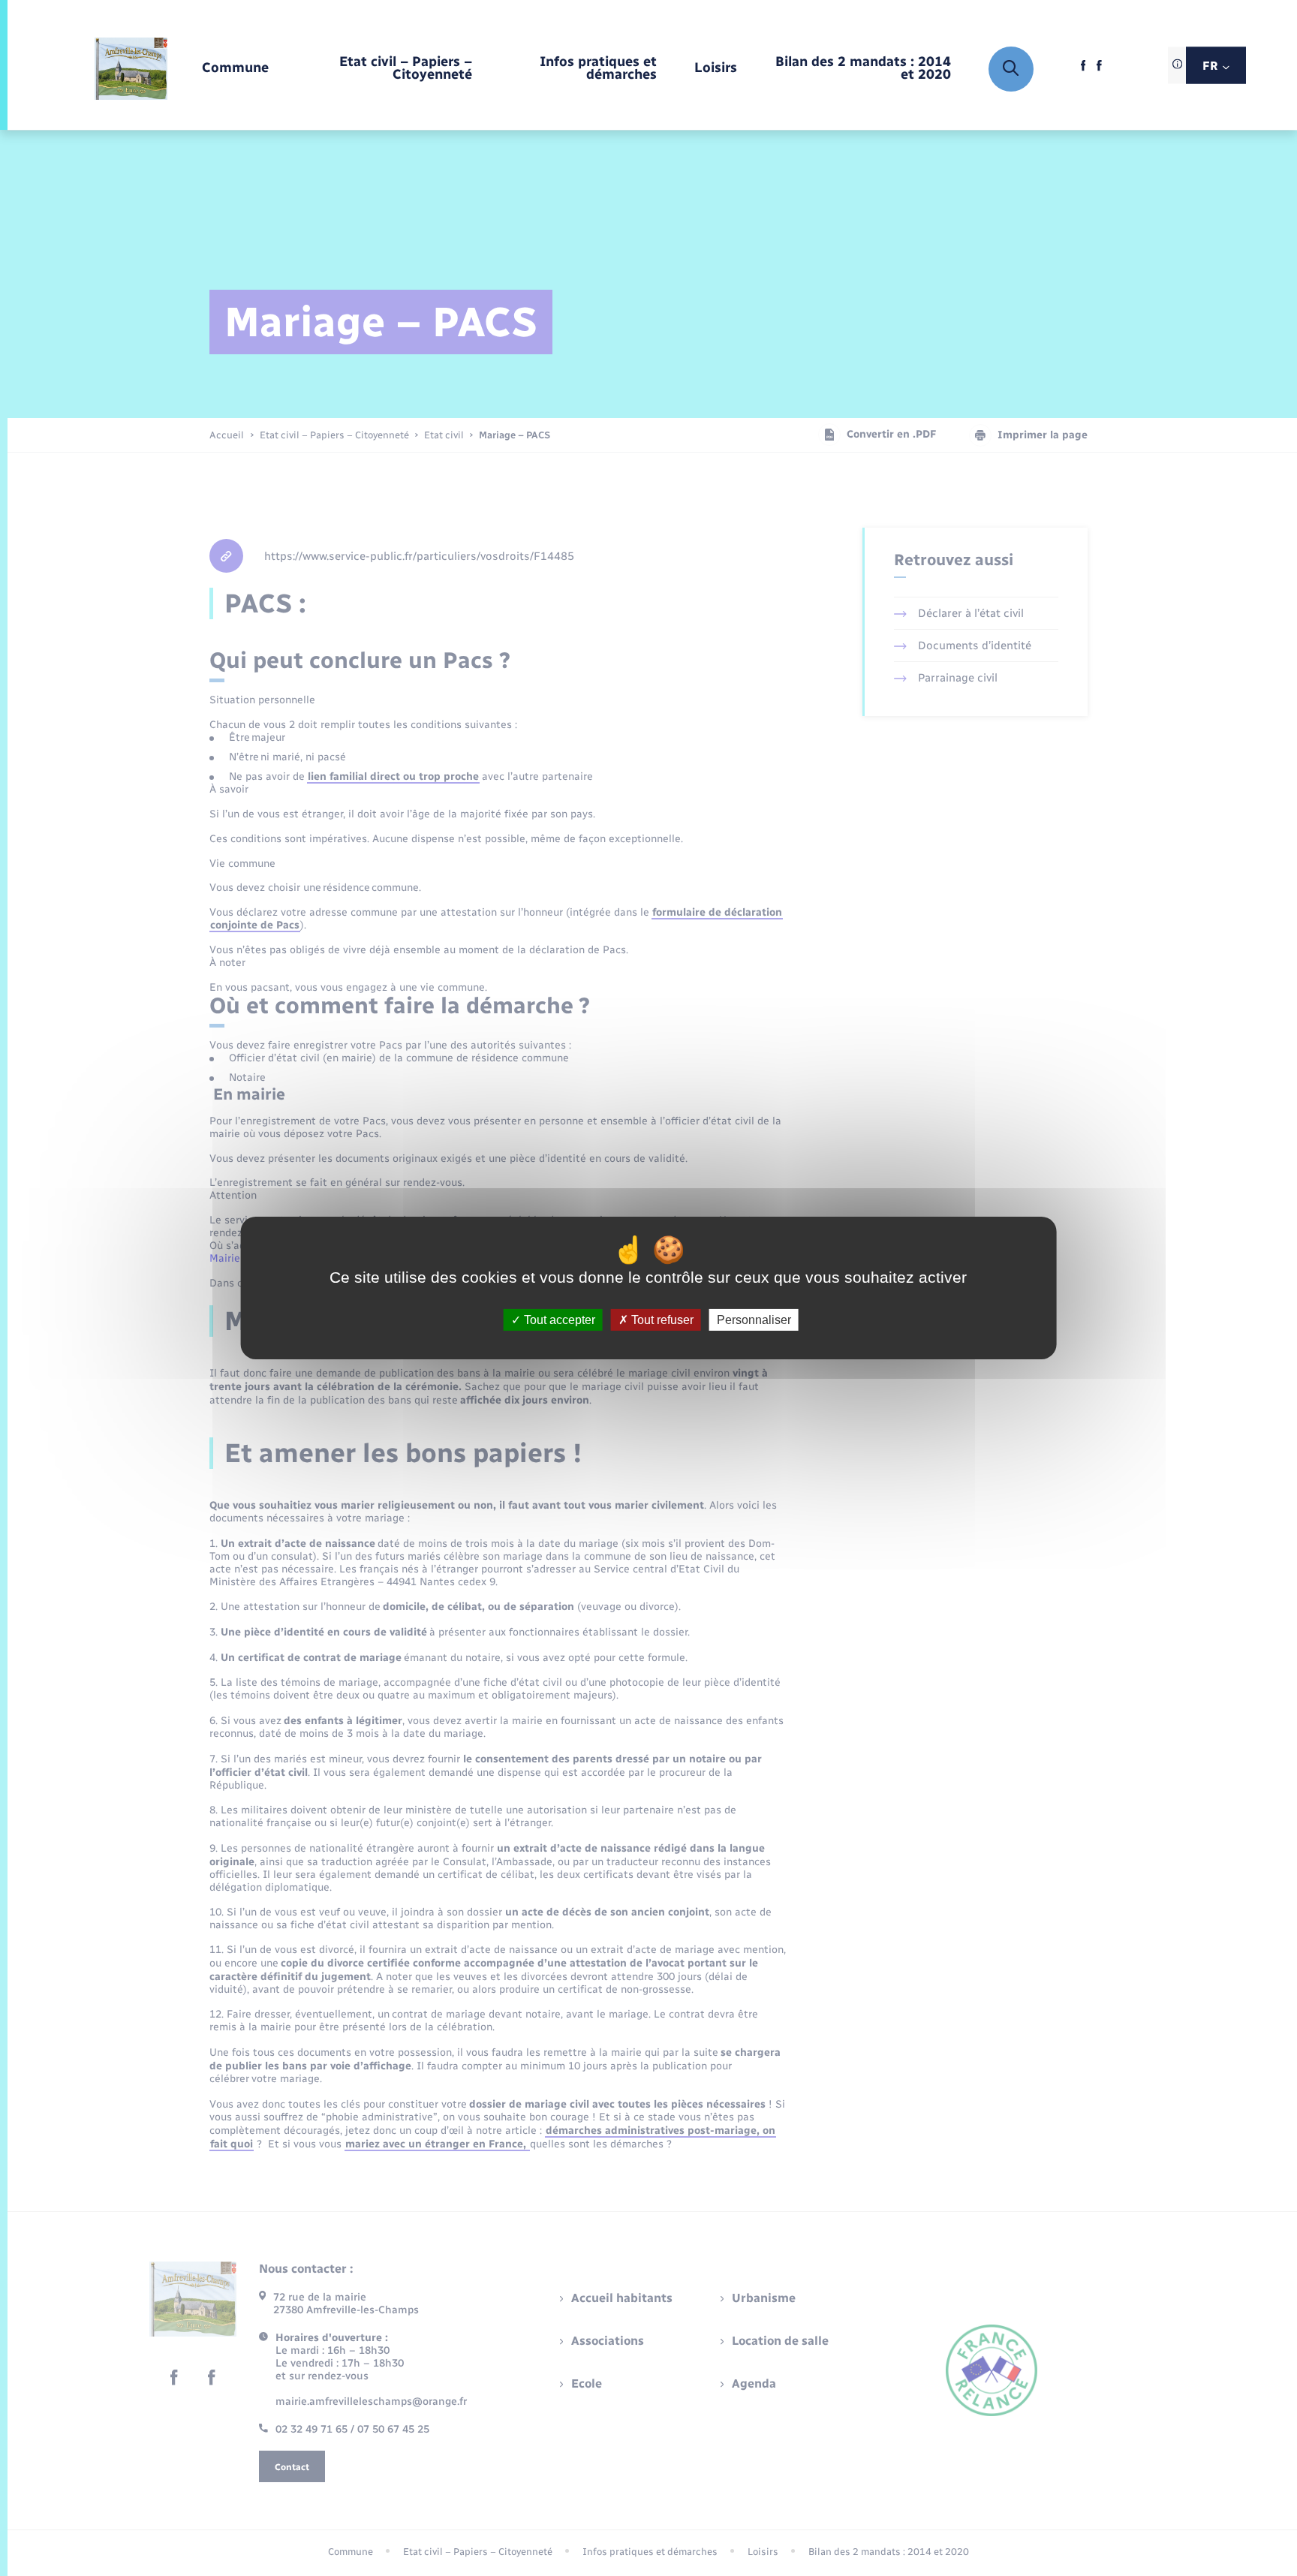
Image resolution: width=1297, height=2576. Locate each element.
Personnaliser (754, 1320)
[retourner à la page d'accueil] (131, 69)
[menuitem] (235, 69)
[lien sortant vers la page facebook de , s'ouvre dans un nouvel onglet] (1083, 69)
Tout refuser (661, 1320)
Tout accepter (558, 1320)
